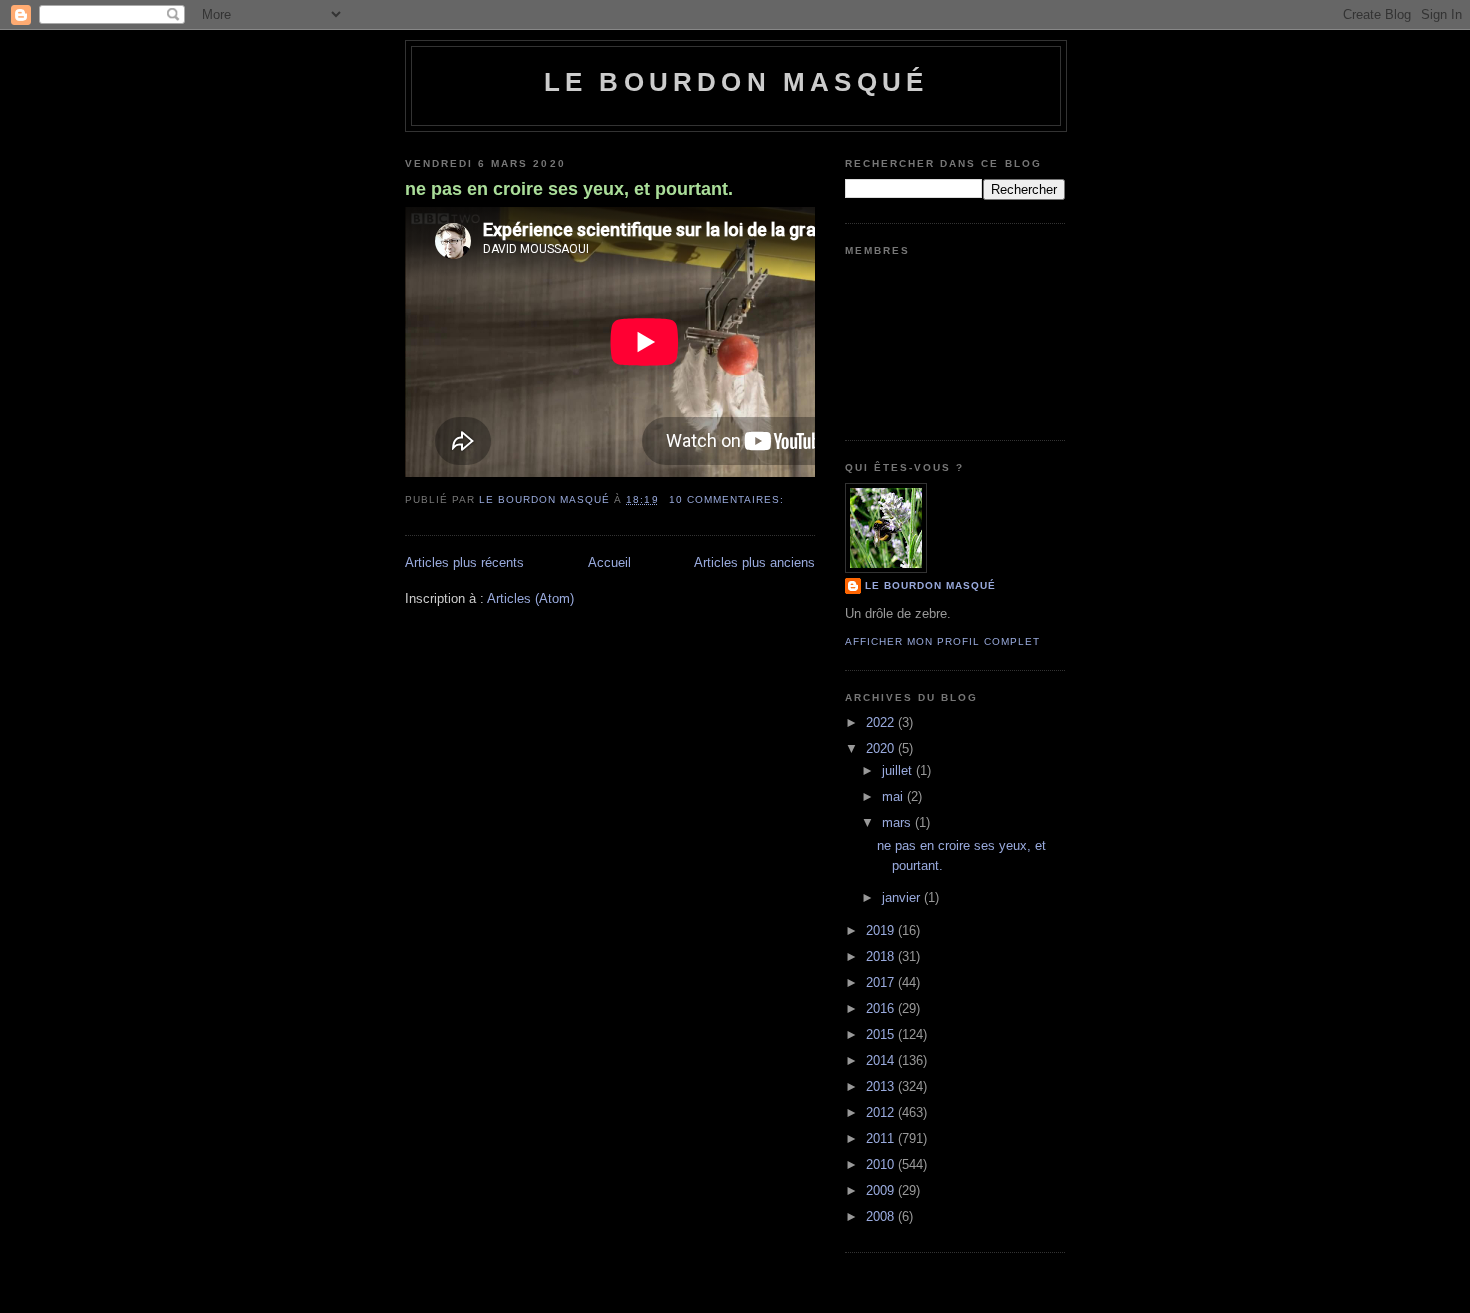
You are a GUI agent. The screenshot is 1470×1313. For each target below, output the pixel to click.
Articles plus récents (464, 562)
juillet (899, 770)
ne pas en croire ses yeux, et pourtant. (569, 189)
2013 (882, 1086)
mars (898, 822)
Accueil (609, 562)
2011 (882, 1138)
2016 (882, 1008)
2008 (882, 1216)
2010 (882, 1164)
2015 (882, 1034)
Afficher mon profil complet (942, 641)
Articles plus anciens (754, 562)
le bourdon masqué (736, 82)
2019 (882, 930)
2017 (882, 982)
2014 (882, 1060)
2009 (882, 1190)
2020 (882, 748)
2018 (882, 956)
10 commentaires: (728, 499)
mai (894, 796)
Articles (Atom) (530, 598)
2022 (882, 722)
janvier (903, 897)
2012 (882, 1112)
